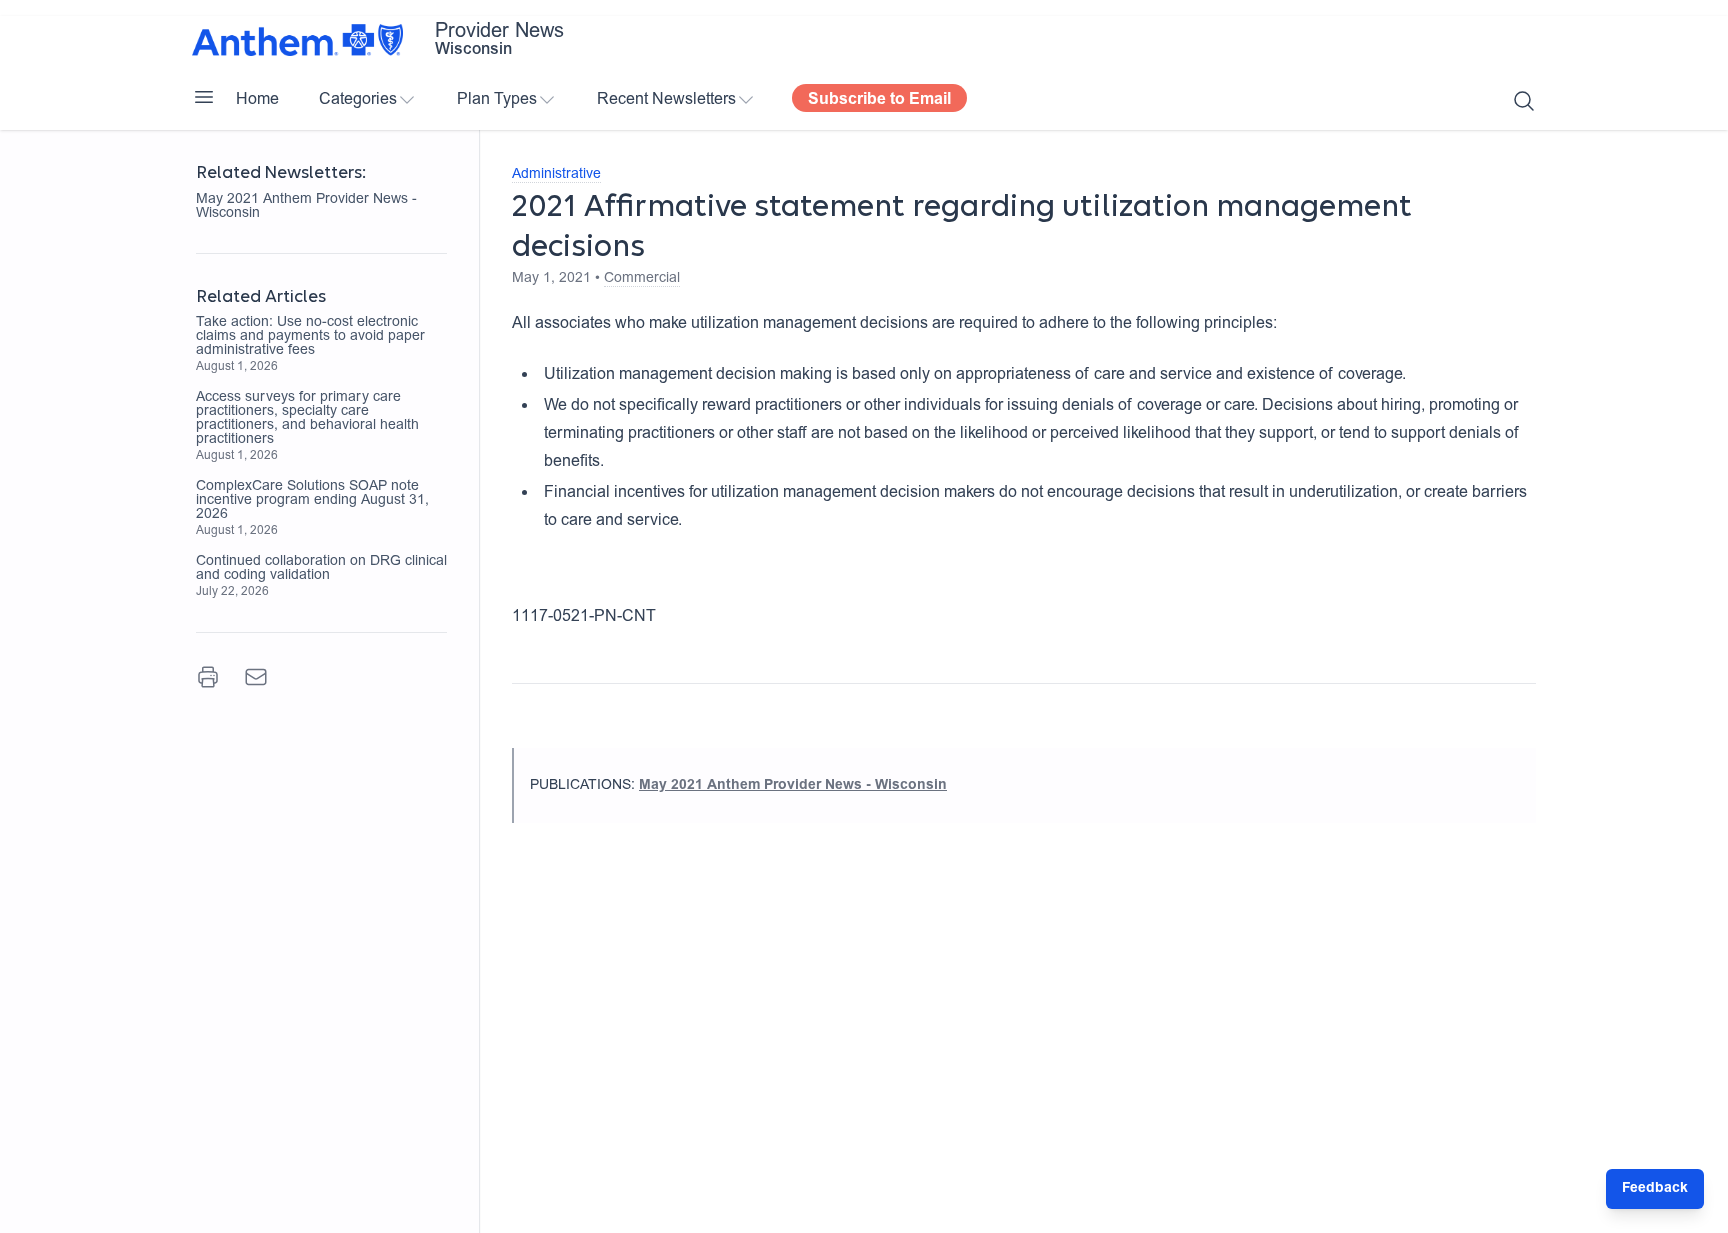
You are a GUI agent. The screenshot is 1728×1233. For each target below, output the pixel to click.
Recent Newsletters (666, 100)
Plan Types (497, 100)
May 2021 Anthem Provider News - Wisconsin (306, 207)
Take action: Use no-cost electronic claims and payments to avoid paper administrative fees (310, 337)
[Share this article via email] (256, 677)
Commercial (642, 279)
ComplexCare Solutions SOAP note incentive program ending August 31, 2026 (312, 501)
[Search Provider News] (1524, 101)
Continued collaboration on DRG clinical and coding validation (321, 569)
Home (257, 100)
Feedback (1655, 1189)
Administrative (556, 175)
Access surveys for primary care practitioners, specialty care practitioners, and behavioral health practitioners (307, 419)
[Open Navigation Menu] (204, 97)
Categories (358, 100)
